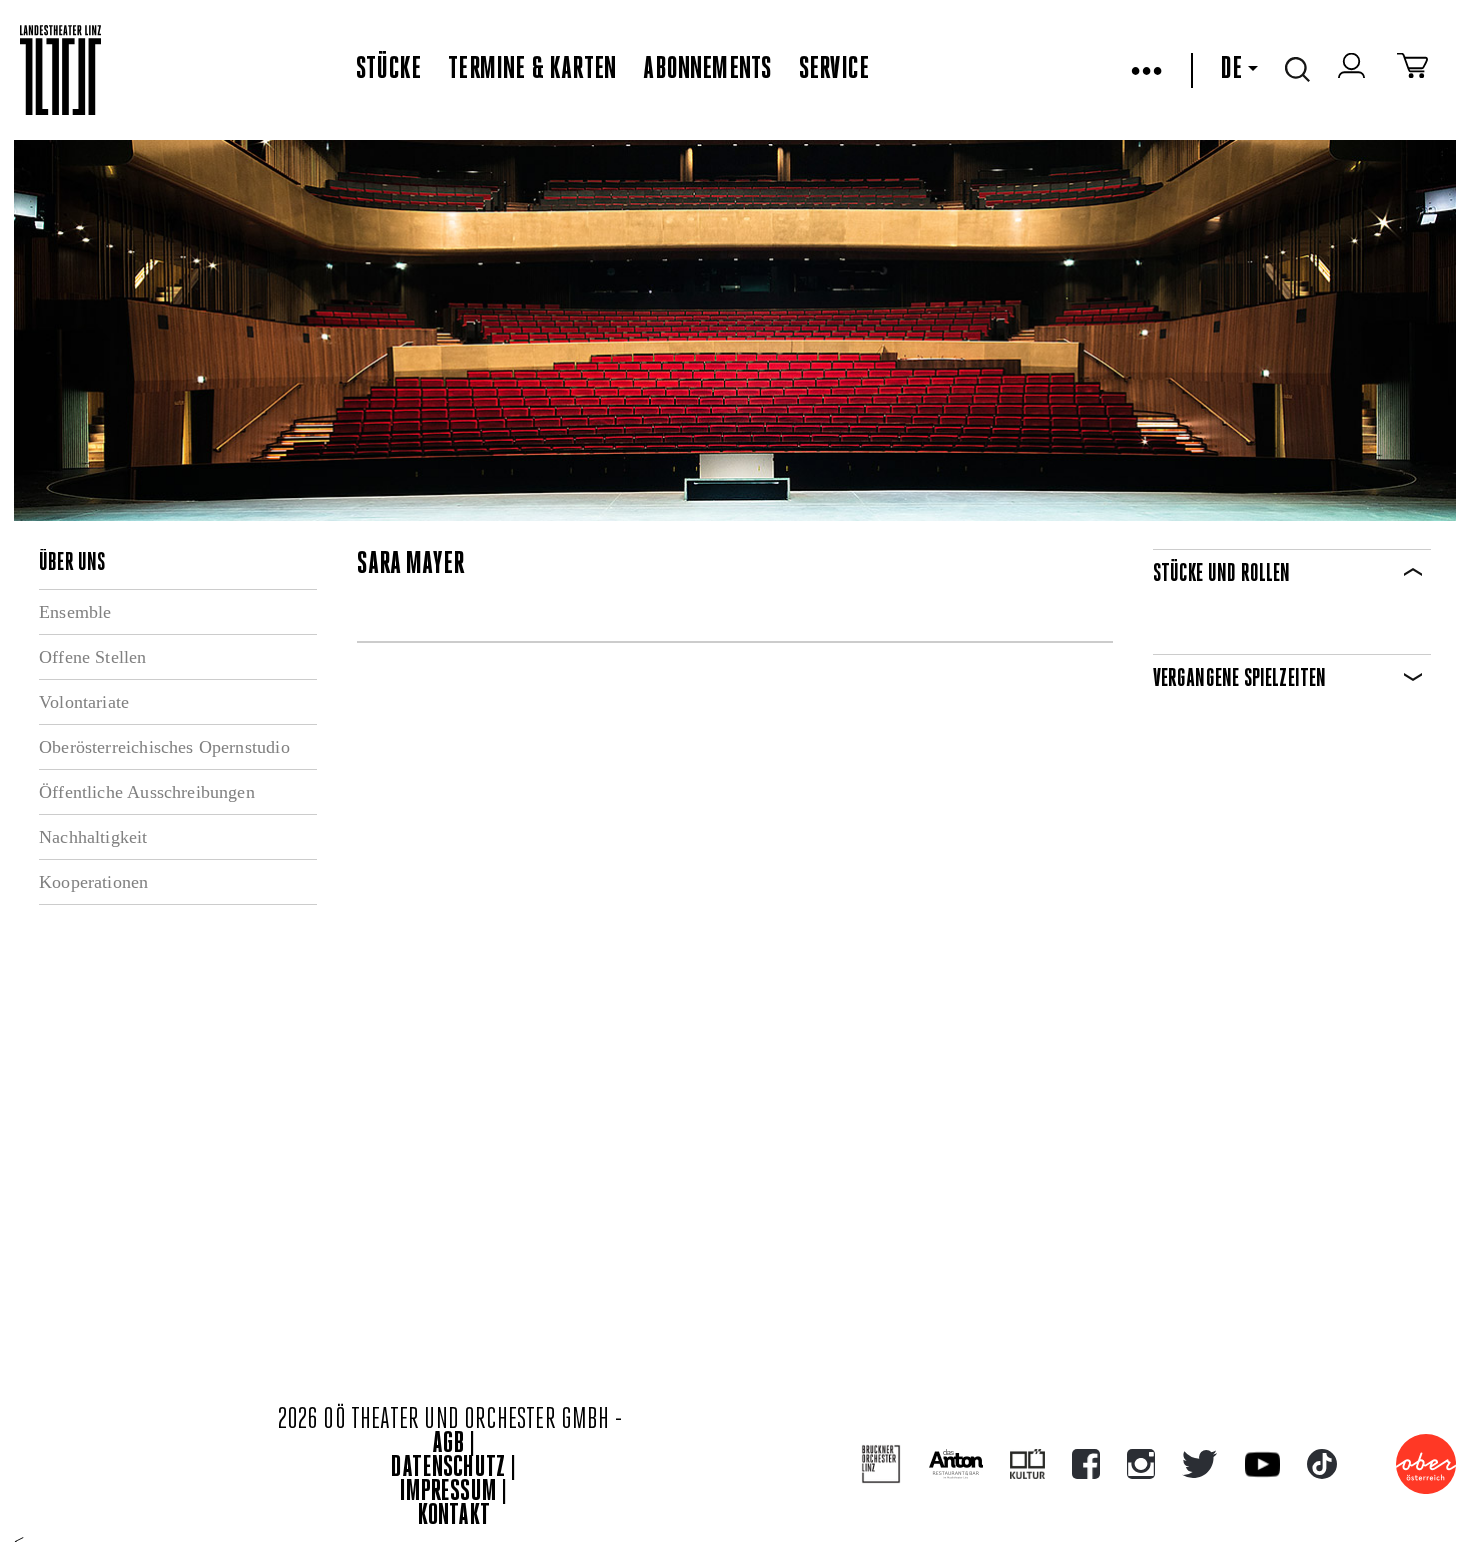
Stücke (388, 70)
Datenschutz (448, 1468)
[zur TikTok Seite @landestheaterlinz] (1322, 1464)
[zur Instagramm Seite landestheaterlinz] (1141, 1464)
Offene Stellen (93, 657)
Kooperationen (93, 882)
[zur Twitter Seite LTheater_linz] (1199, 1464)
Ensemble (75, 612)
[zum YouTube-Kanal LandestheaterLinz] (1262, 1464)
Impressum (448, 1492)
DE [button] (1231, 70)
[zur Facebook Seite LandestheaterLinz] (1086, 1464)
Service (834, 70)
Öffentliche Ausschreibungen (147, 792)
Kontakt (454, 1516)
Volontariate (84, 702)
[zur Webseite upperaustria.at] (1426, 1464)
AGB (448, 1444)
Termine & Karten (532, 70)
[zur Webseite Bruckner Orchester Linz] (881, 1464)
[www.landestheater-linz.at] (60, 70)
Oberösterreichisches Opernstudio (164, 747)
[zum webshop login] (1354, 70)
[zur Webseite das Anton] (956, 1464)
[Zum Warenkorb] (1412, 70)
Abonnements (707, 70)
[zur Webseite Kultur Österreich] (1027, 1464)
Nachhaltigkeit (93, 837)
